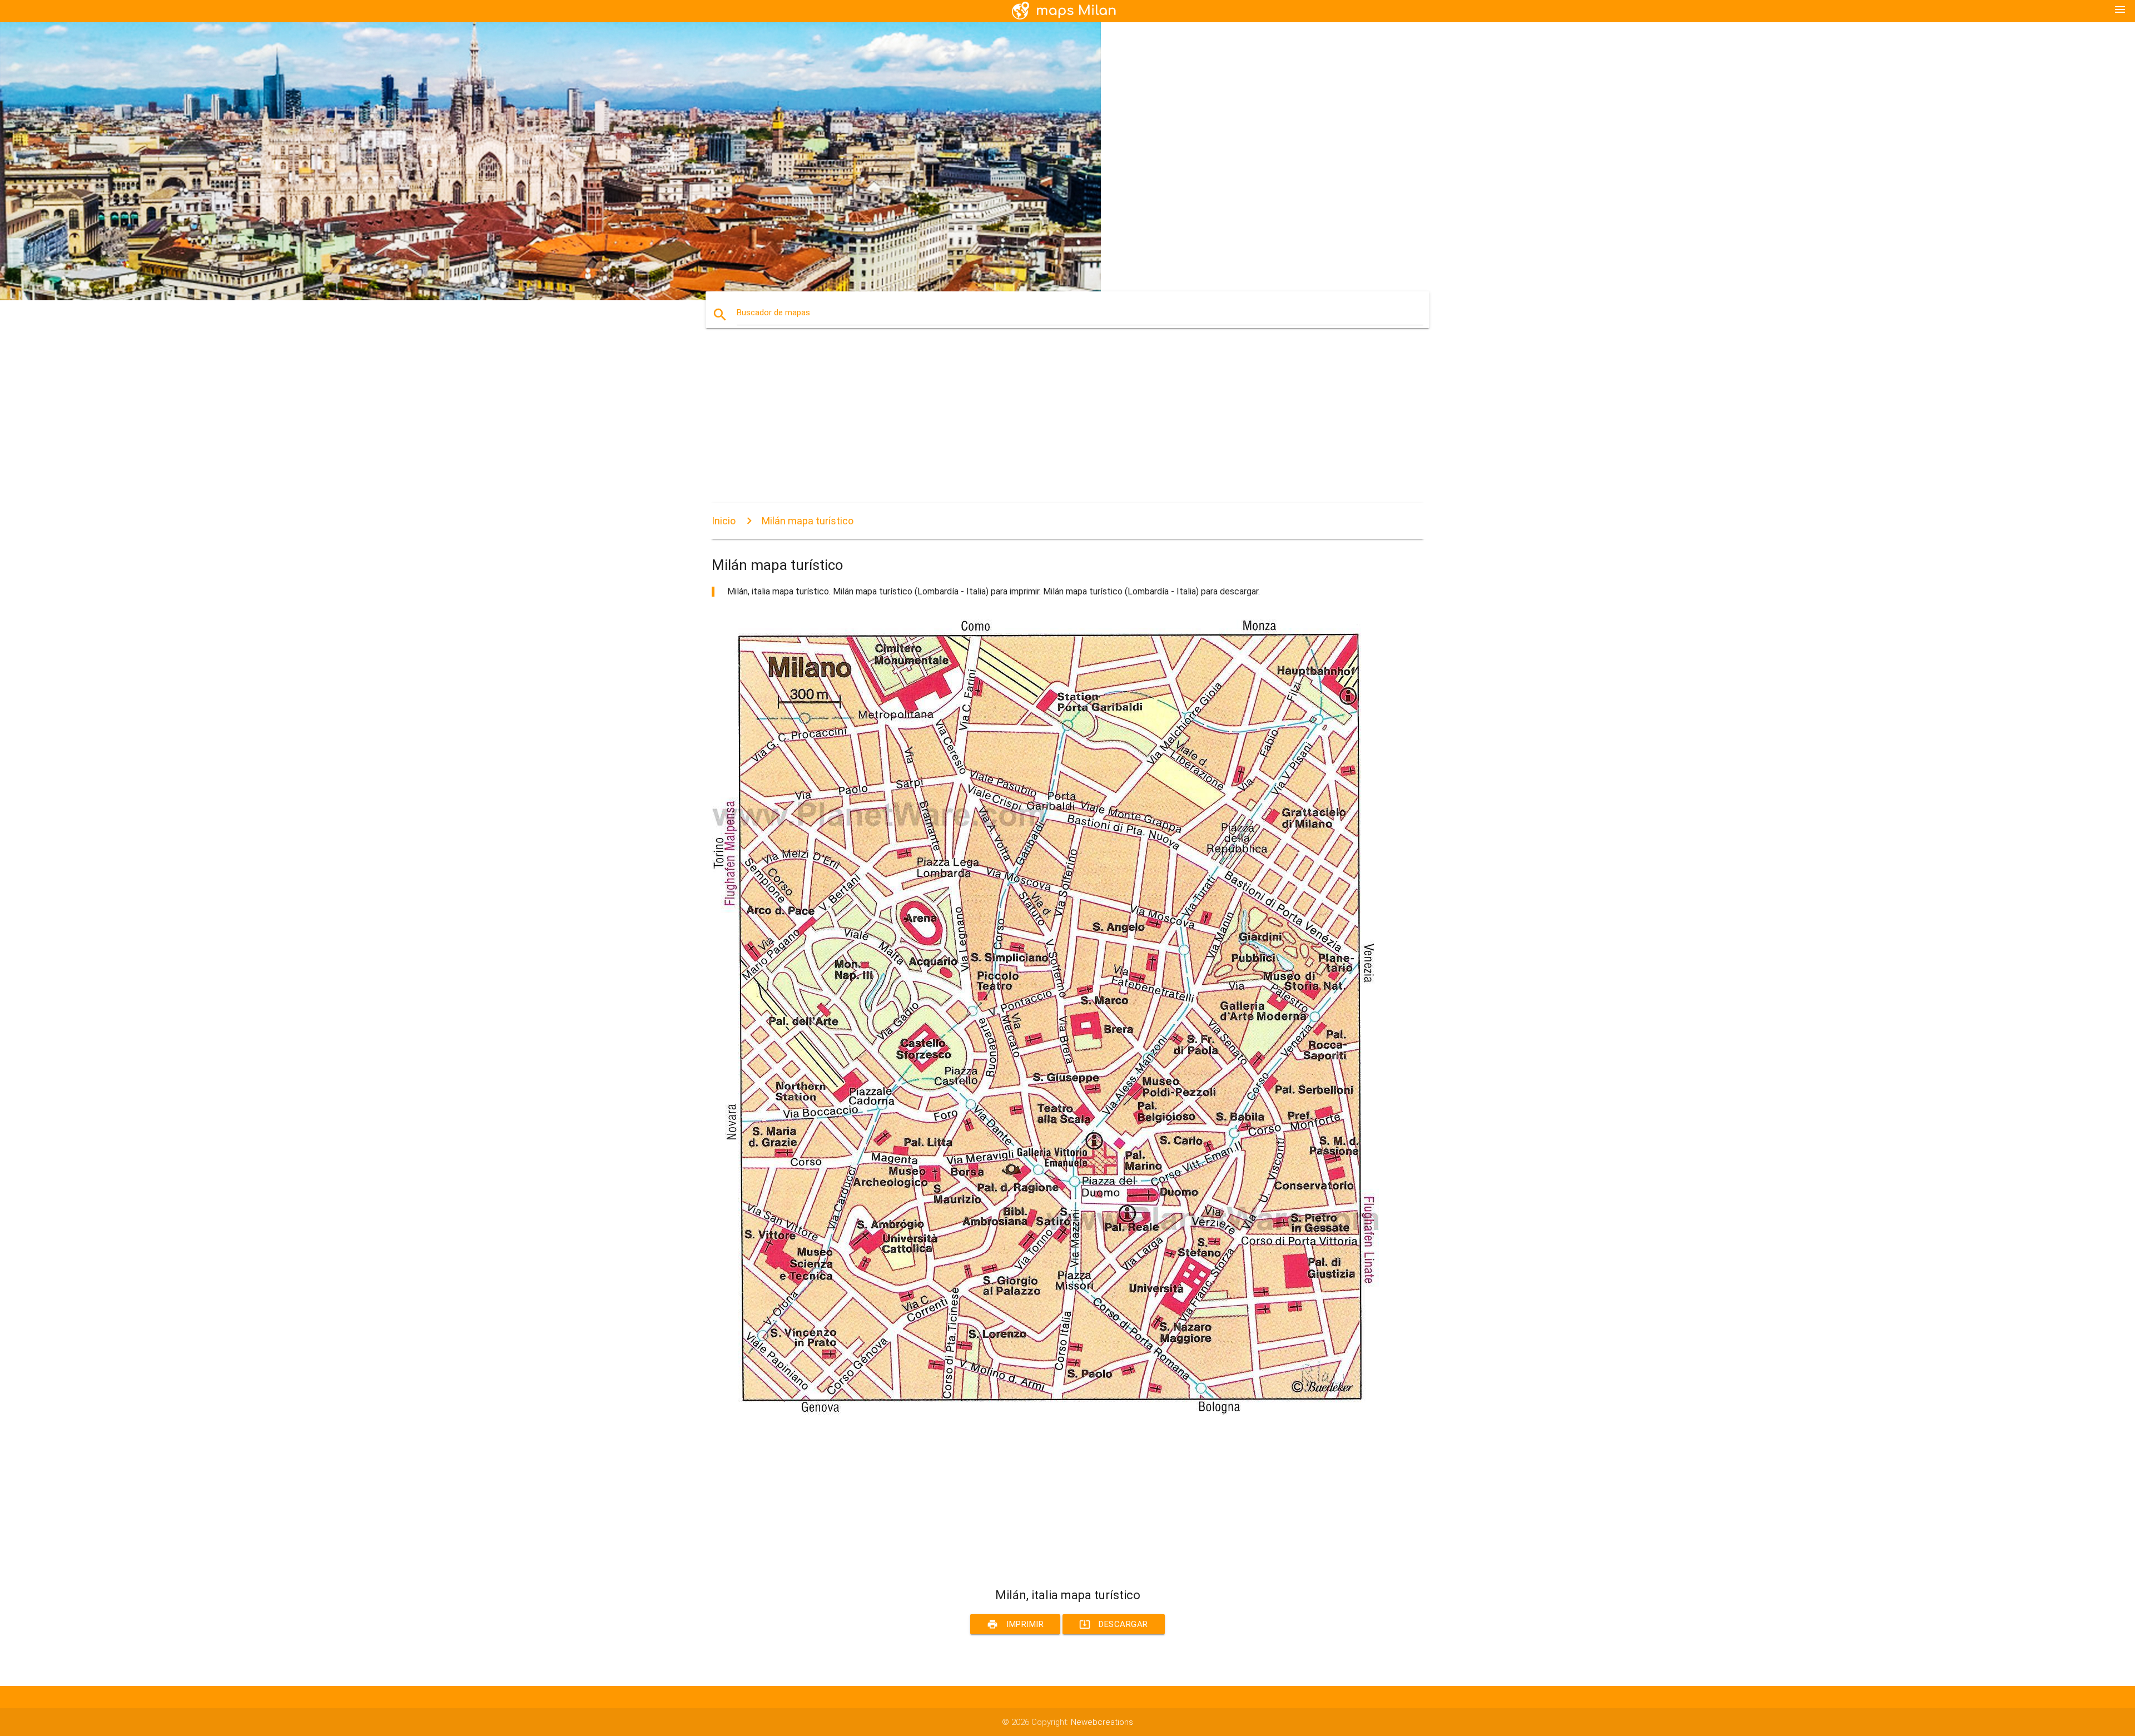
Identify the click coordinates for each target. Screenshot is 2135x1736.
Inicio (724, 521)
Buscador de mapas (773, 313)
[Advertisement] (1045, 425)
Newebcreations (1102, 1722)
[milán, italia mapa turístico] (1045, 1412)
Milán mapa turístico (808, 521)
